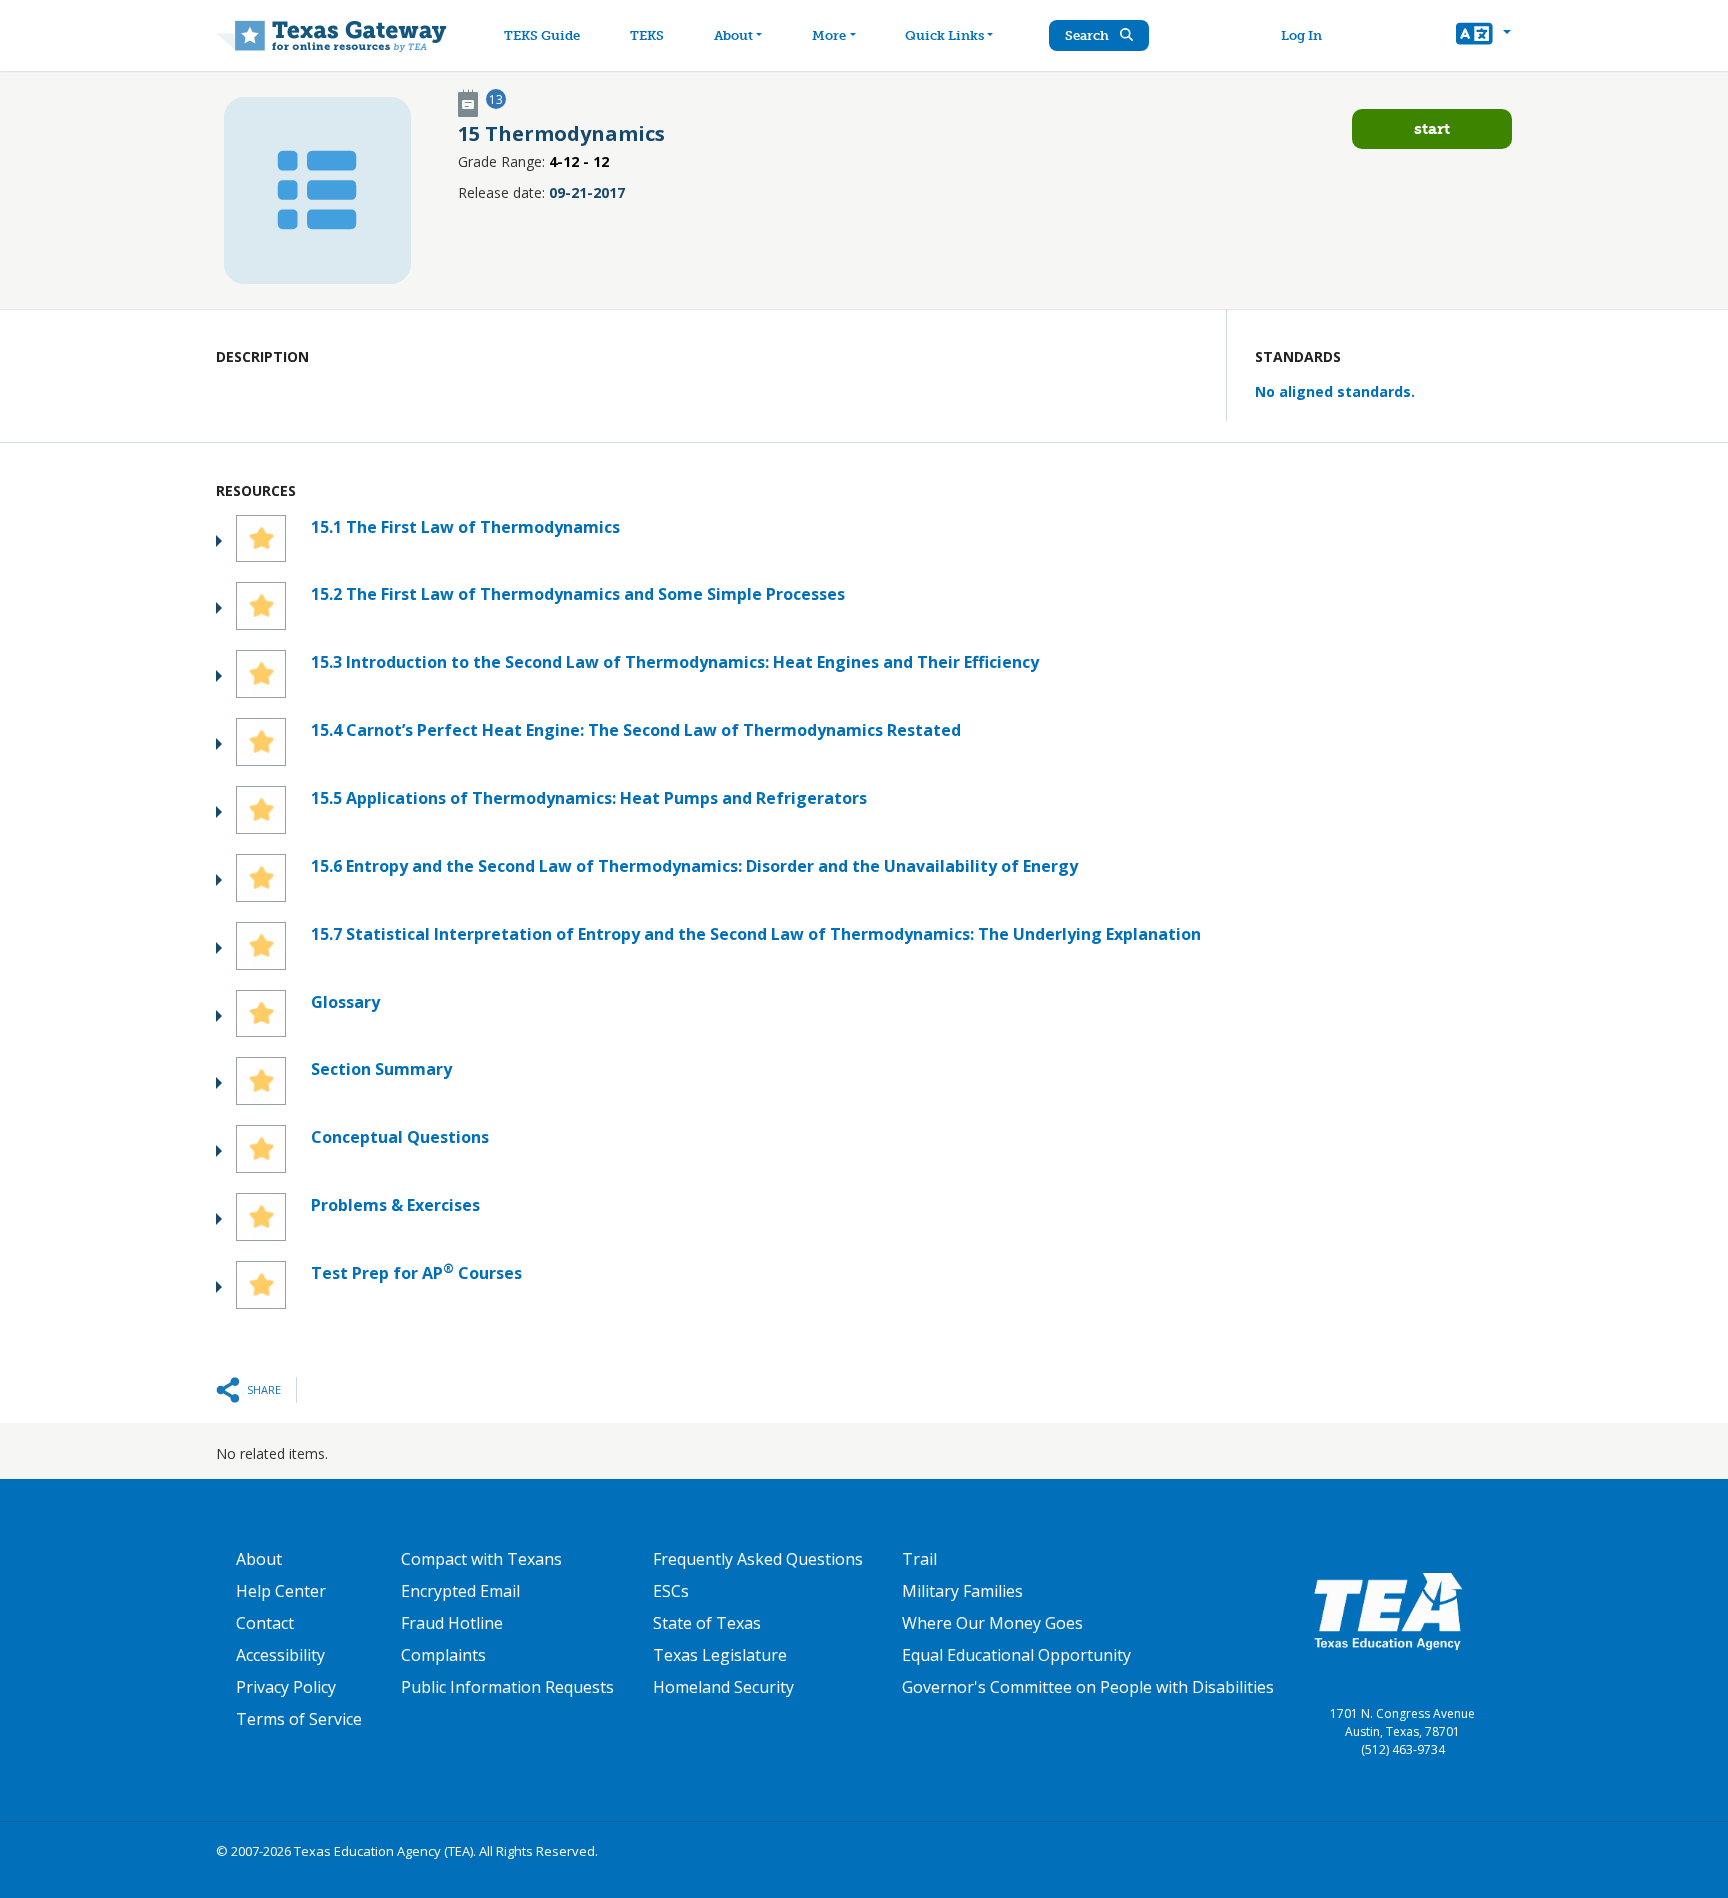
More (829, 35)
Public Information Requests (507, 1687)
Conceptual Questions (400, 1137)
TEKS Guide (542, 35)
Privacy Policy (286, 1687)
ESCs (671, 1591)
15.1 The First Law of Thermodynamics (465, 527)
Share (264, 1389)
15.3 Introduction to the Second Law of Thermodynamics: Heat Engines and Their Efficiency (675, 662)
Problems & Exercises (395, 1205)
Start (1432, 128)
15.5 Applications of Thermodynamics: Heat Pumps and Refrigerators (589, 798)
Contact (265, 1623)
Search (1088, 35)
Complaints (443, 1655)
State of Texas (707, 1623)
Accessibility (280, 1655)
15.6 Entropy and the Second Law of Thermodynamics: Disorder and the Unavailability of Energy (694, 866)
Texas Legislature (720, 1655)
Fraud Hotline (452, 1623)
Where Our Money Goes (992, 1623)
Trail (919, 1559)
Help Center (281, 1591)
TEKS (647, 35)
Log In (1301, 35)
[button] (1483, 36)
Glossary (345, 1002)
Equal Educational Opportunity (1016, 1655)
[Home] (331, 35)
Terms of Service (299, 1719)
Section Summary (381, 1069)
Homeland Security (723, 1687)
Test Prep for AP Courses (416, 1272)
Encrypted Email (460, 1591)
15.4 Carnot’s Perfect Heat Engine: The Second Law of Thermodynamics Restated (636, 730)
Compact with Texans (481, 1559)
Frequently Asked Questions (758, 1559)
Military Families (962, 1591)
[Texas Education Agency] (1388, 1610)
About (733, 35)
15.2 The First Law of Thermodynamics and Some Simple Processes (578, 594)
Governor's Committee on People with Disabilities (1088, 1687)
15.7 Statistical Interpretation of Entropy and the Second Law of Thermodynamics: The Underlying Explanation (756, 934)
